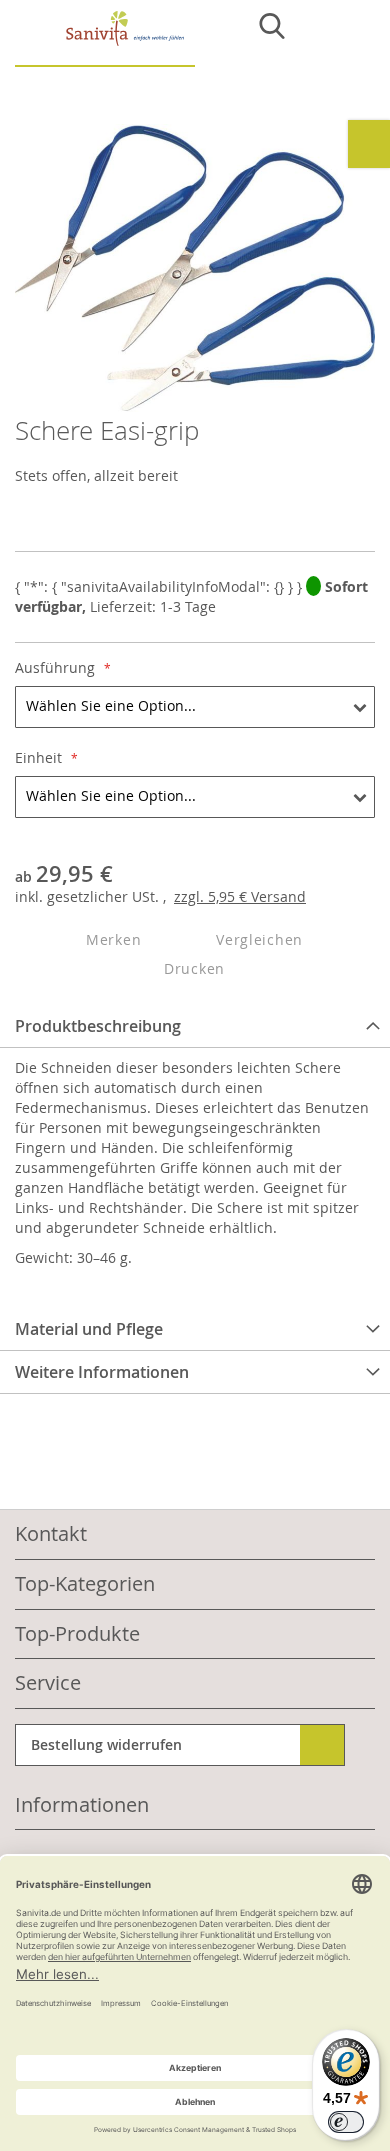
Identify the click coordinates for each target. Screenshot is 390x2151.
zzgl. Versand (240, 896)
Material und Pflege (89, 1329)
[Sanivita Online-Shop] (105, 38)
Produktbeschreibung (98, 1026)
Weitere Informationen (102, 1372)
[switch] (346, 2122)
